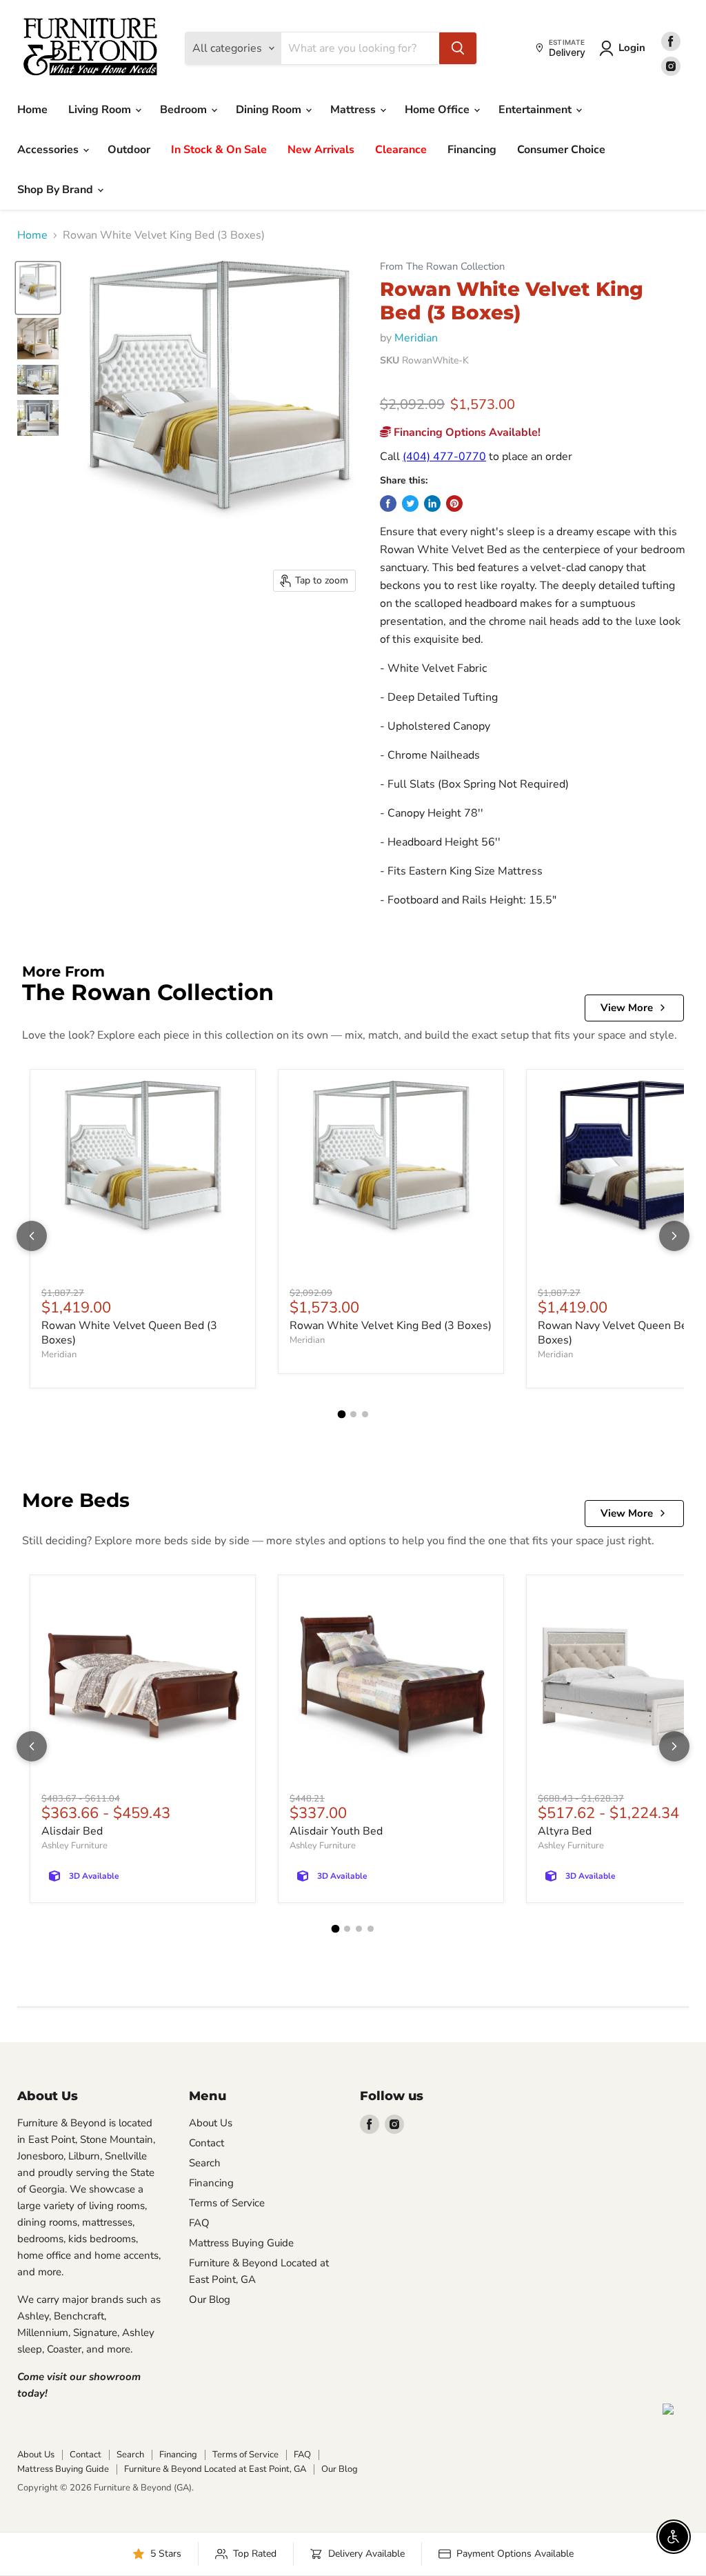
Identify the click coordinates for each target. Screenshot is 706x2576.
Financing (472, 150)
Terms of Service (227, 2203)
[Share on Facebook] (388, 503)
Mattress (354, 110)
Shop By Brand (57, 190)
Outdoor (129, 150)
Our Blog (210, 2299)
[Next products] (674, 1236)
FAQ (199, 2223)
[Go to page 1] (341, 1415)
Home (32, 110)
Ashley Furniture (74, 1846)
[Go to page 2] (353, 1414)
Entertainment (536, 110)
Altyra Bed (565, 1831)
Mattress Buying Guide (241, 2243)
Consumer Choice (561, 150)
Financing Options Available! (466, 432)
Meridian (416, 338)
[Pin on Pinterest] (454, 503)
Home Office (438, 110)
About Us (211, 2123)
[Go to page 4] (371, 1929)
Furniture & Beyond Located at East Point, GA (215, 2469)
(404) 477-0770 (444, 457)
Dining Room (270, 110)
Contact (206, 2143)
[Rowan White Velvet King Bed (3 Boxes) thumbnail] (38, 288)
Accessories (49, 150)
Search (205, 2163)
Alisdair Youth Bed (336, 1831)
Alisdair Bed (72, 1831)
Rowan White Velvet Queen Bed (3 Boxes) (129, 1333)
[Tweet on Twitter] (410, 503)
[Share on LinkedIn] (432, 503)
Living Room (101, 110)
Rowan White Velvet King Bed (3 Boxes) (391, 1326)
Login (632, 48)
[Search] (458, 48)
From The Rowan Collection (442, 267)
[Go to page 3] (365, 1414)
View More (627, 1008)
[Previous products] (32, 1236)
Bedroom (185, 110)
